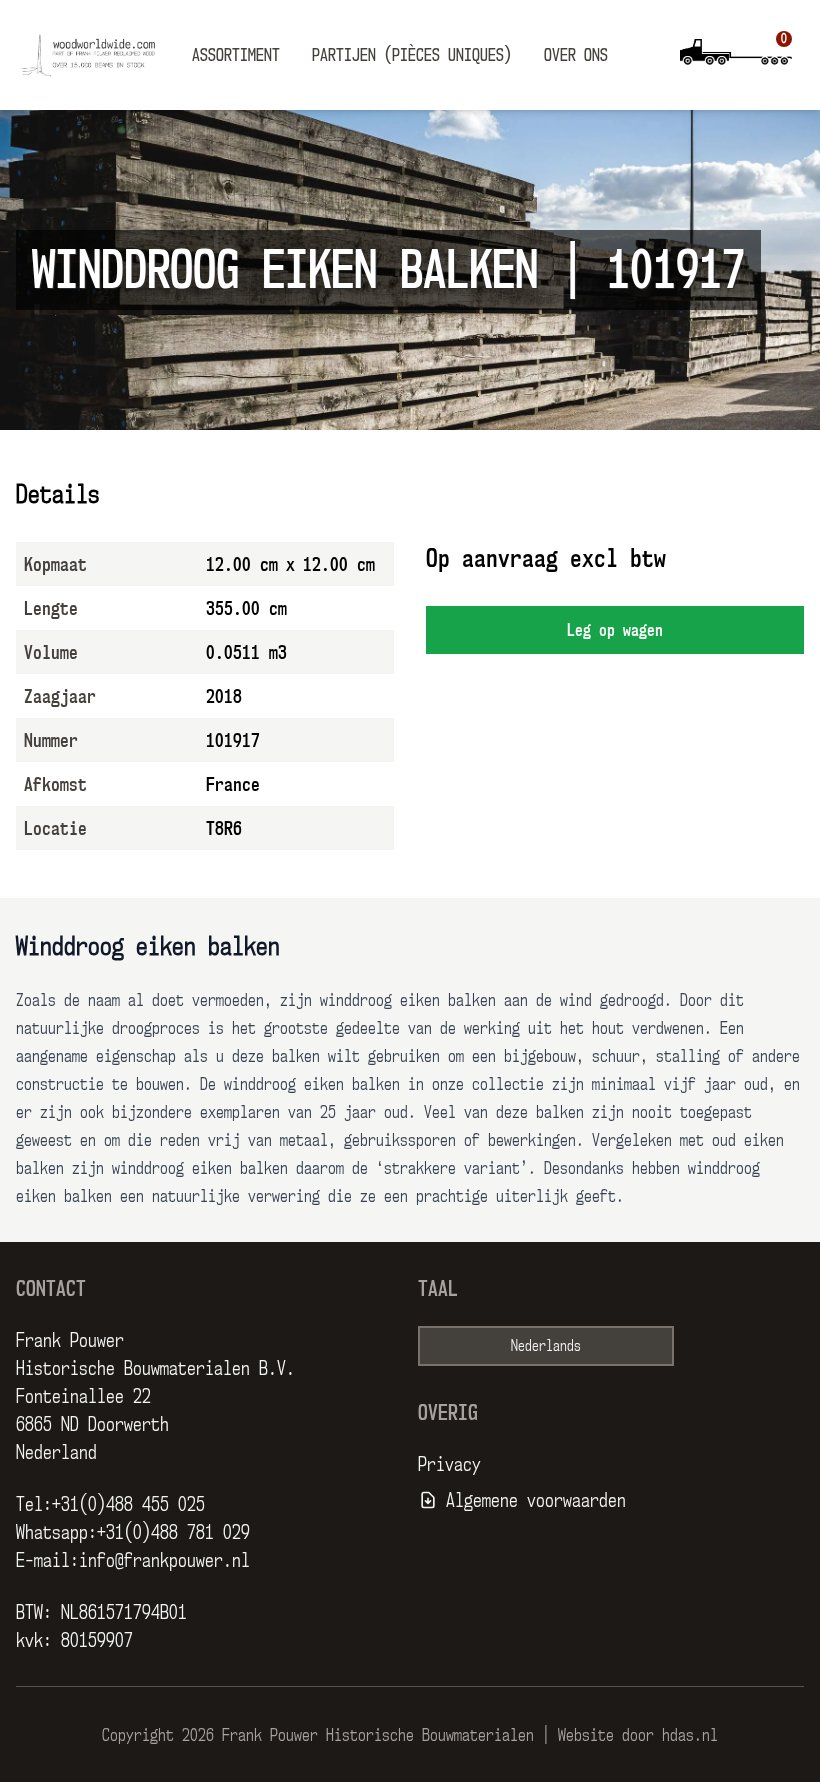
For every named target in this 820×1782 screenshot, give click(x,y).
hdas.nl (690, 1735)
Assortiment (236, 55)
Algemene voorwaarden (536, 1500)
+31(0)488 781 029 (173, 1532)
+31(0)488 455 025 (128, 1504)
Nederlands (546, 1345)
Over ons (576, 55)
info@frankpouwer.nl (164, 1560)
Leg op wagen (615, 630)
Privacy (449, 1464)
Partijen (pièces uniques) (412, 55)
